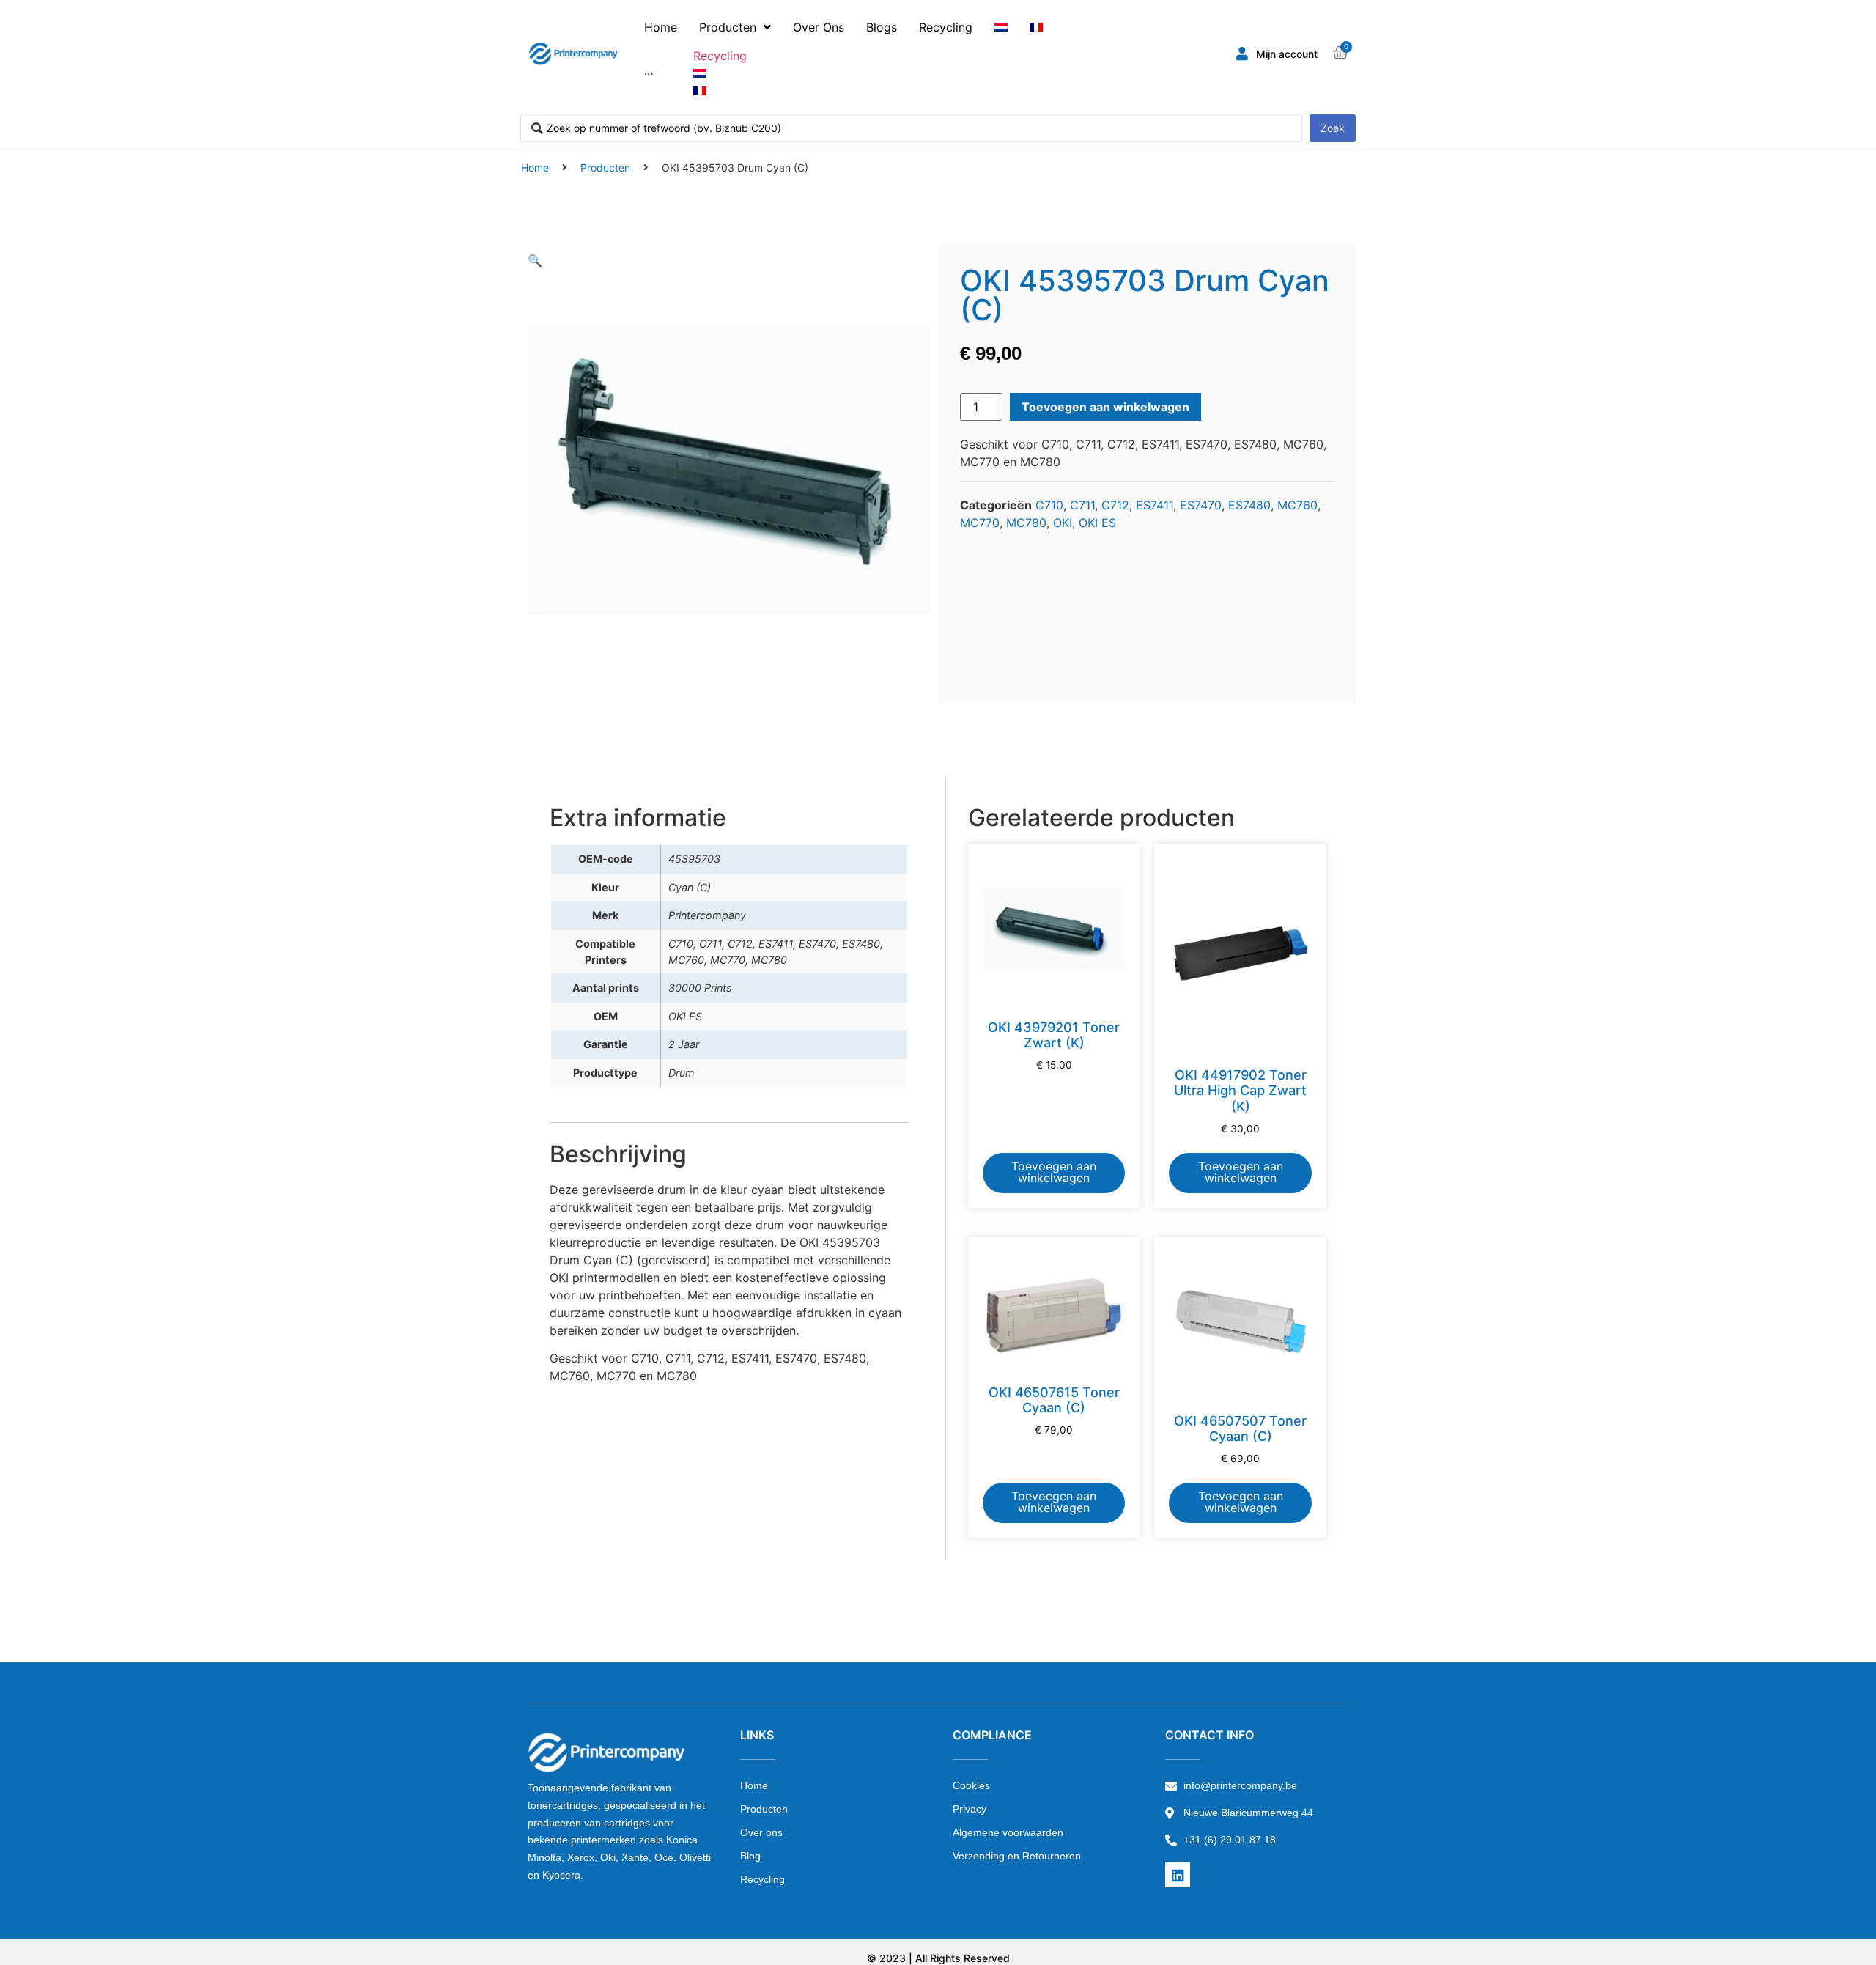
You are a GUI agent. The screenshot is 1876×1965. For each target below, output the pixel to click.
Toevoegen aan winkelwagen (1105, 407)
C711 (1082, 505)
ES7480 (1249, 505)
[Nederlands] (1001, 27)
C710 (1049, 505)
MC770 (980, 523)
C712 (1115, 505)
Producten (605, 167)
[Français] (1036, 27)
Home (535, 167)
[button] (535, 260)
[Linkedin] (1178, 1875)
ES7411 (1155, 505)
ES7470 (1201, 505)
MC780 (1026, 523)
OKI (1063, 523)
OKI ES (1097, 523)
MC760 (1297, 505)
